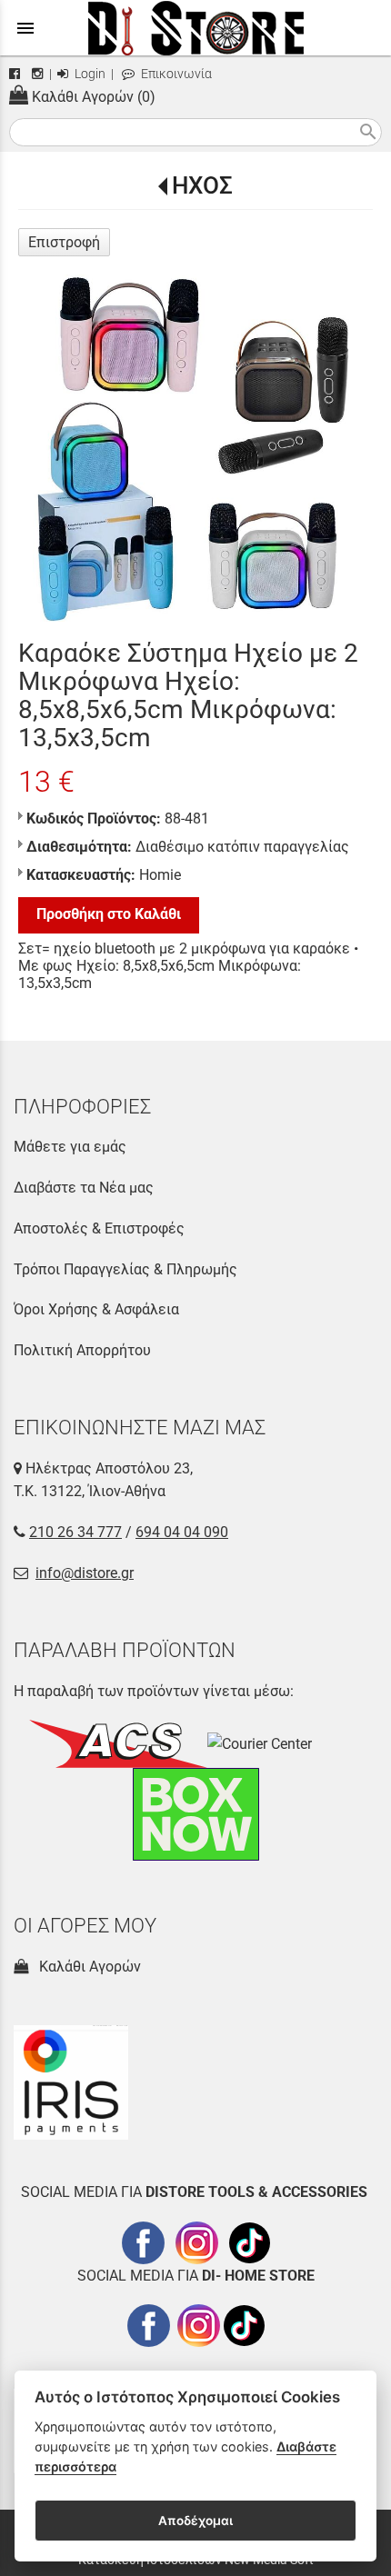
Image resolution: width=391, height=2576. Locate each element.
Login (89, 74)
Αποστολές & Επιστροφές (99, 1228)
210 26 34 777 (75, 1532)
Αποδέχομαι (195, 2521)
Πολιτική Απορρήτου (82, 1350)
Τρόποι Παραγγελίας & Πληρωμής (125, 1269)
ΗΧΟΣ (202, 185)
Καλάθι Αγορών (86, 1967)
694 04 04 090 (182, 1532)
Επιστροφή (64, 242)
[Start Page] (196, 28)
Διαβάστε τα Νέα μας (84, 1188)
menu (25, 28)
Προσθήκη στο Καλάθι (109, 914)
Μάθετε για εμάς (70, 1147)
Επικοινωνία (175, 74)
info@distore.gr (85, 1573)
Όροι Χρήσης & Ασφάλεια (96, 1309)
